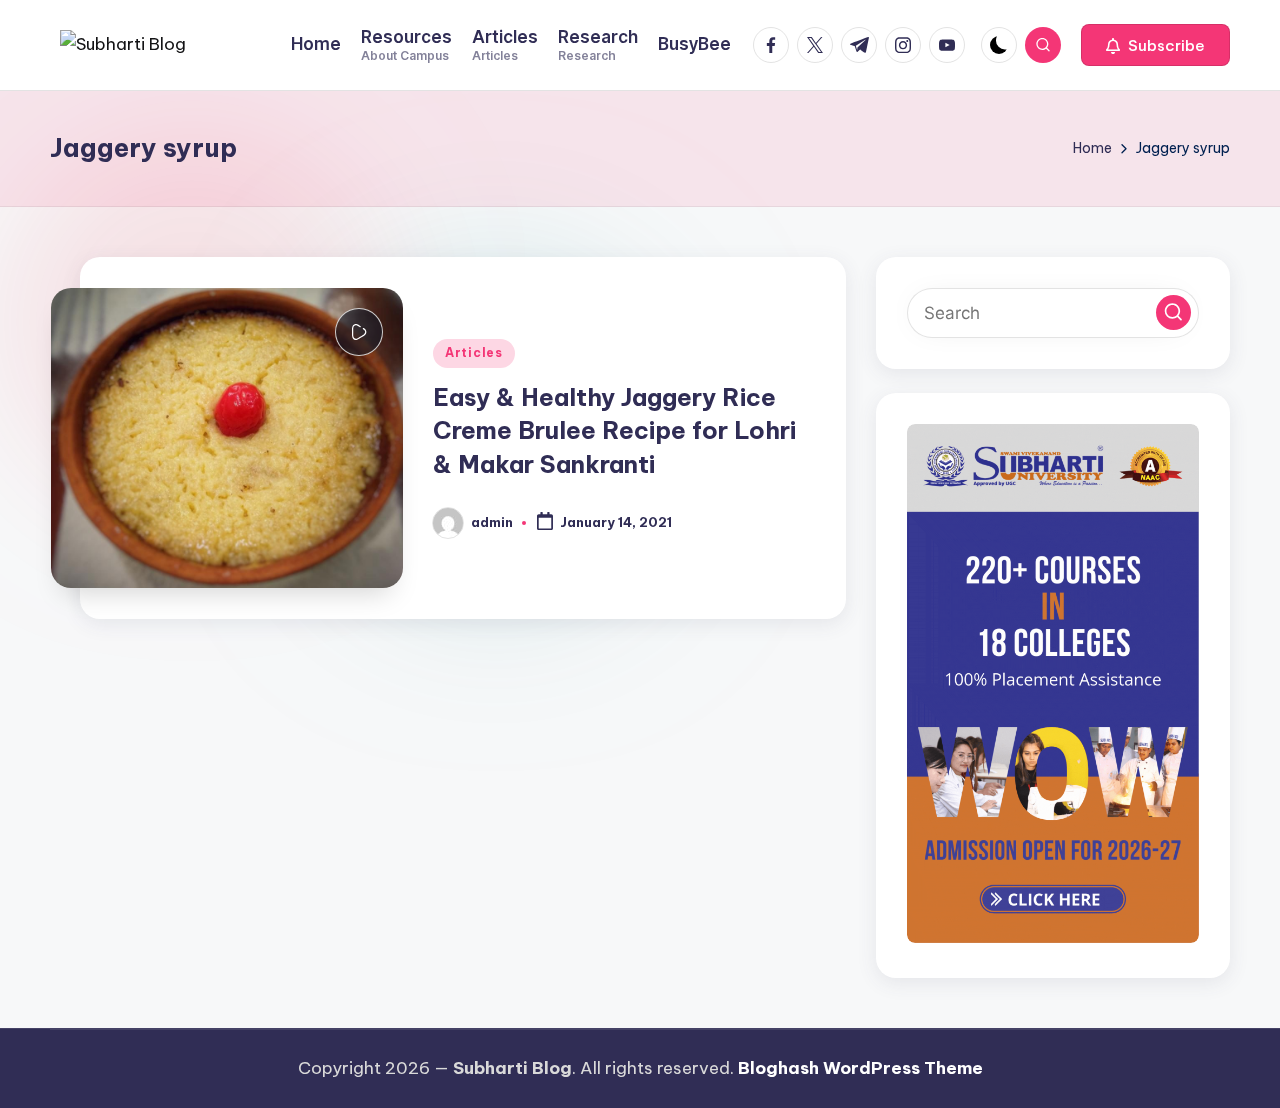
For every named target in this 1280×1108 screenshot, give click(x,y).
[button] (1155, 45)
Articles (474, 352)
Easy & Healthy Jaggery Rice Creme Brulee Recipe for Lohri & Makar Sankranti (614, 430)
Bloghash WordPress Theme (860, 1068)
